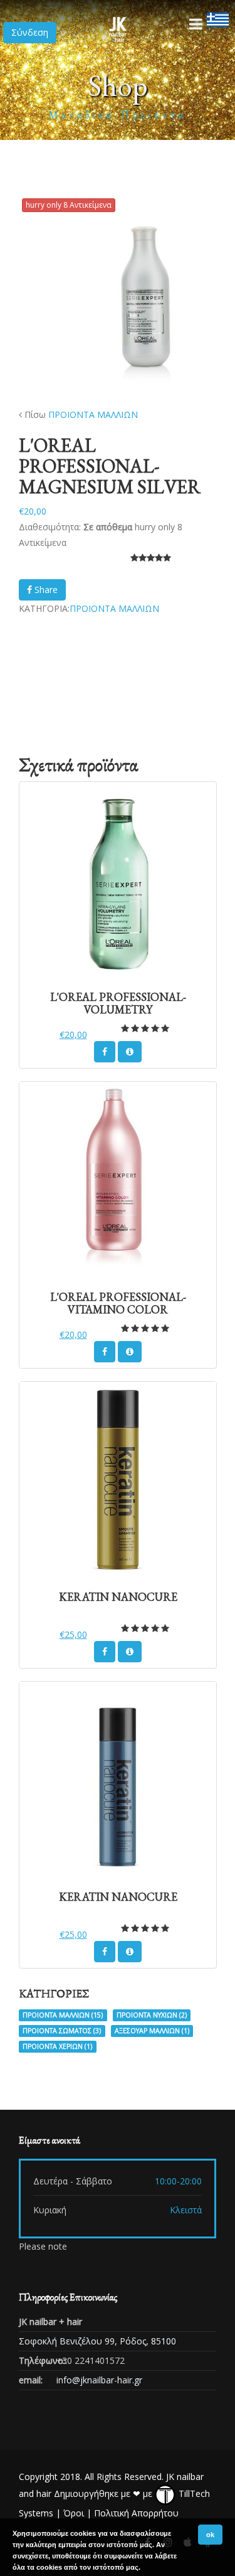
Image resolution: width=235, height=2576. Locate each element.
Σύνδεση (30, 32)
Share (45, 590)
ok (210, 2535)
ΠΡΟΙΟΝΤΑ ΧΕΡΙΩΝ (57, 2046)
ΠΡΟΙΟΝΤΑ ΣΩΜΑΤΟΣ (62, 2031)
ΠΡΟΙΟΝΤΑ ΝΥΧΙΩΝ (152, 2015)
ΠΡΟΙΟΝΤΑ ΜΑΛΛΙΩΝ (93, 414)
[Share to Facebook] (105, 1052)
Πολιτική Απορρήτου (136, 2513)
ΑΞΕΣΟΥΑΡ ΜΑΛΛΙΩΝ (152, 2031)
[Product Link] (130, 1052)
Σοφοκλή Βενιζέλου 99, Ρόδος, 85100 (97, 2341)
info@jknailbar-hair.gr (99, 2380)
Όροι (74, 2513)
